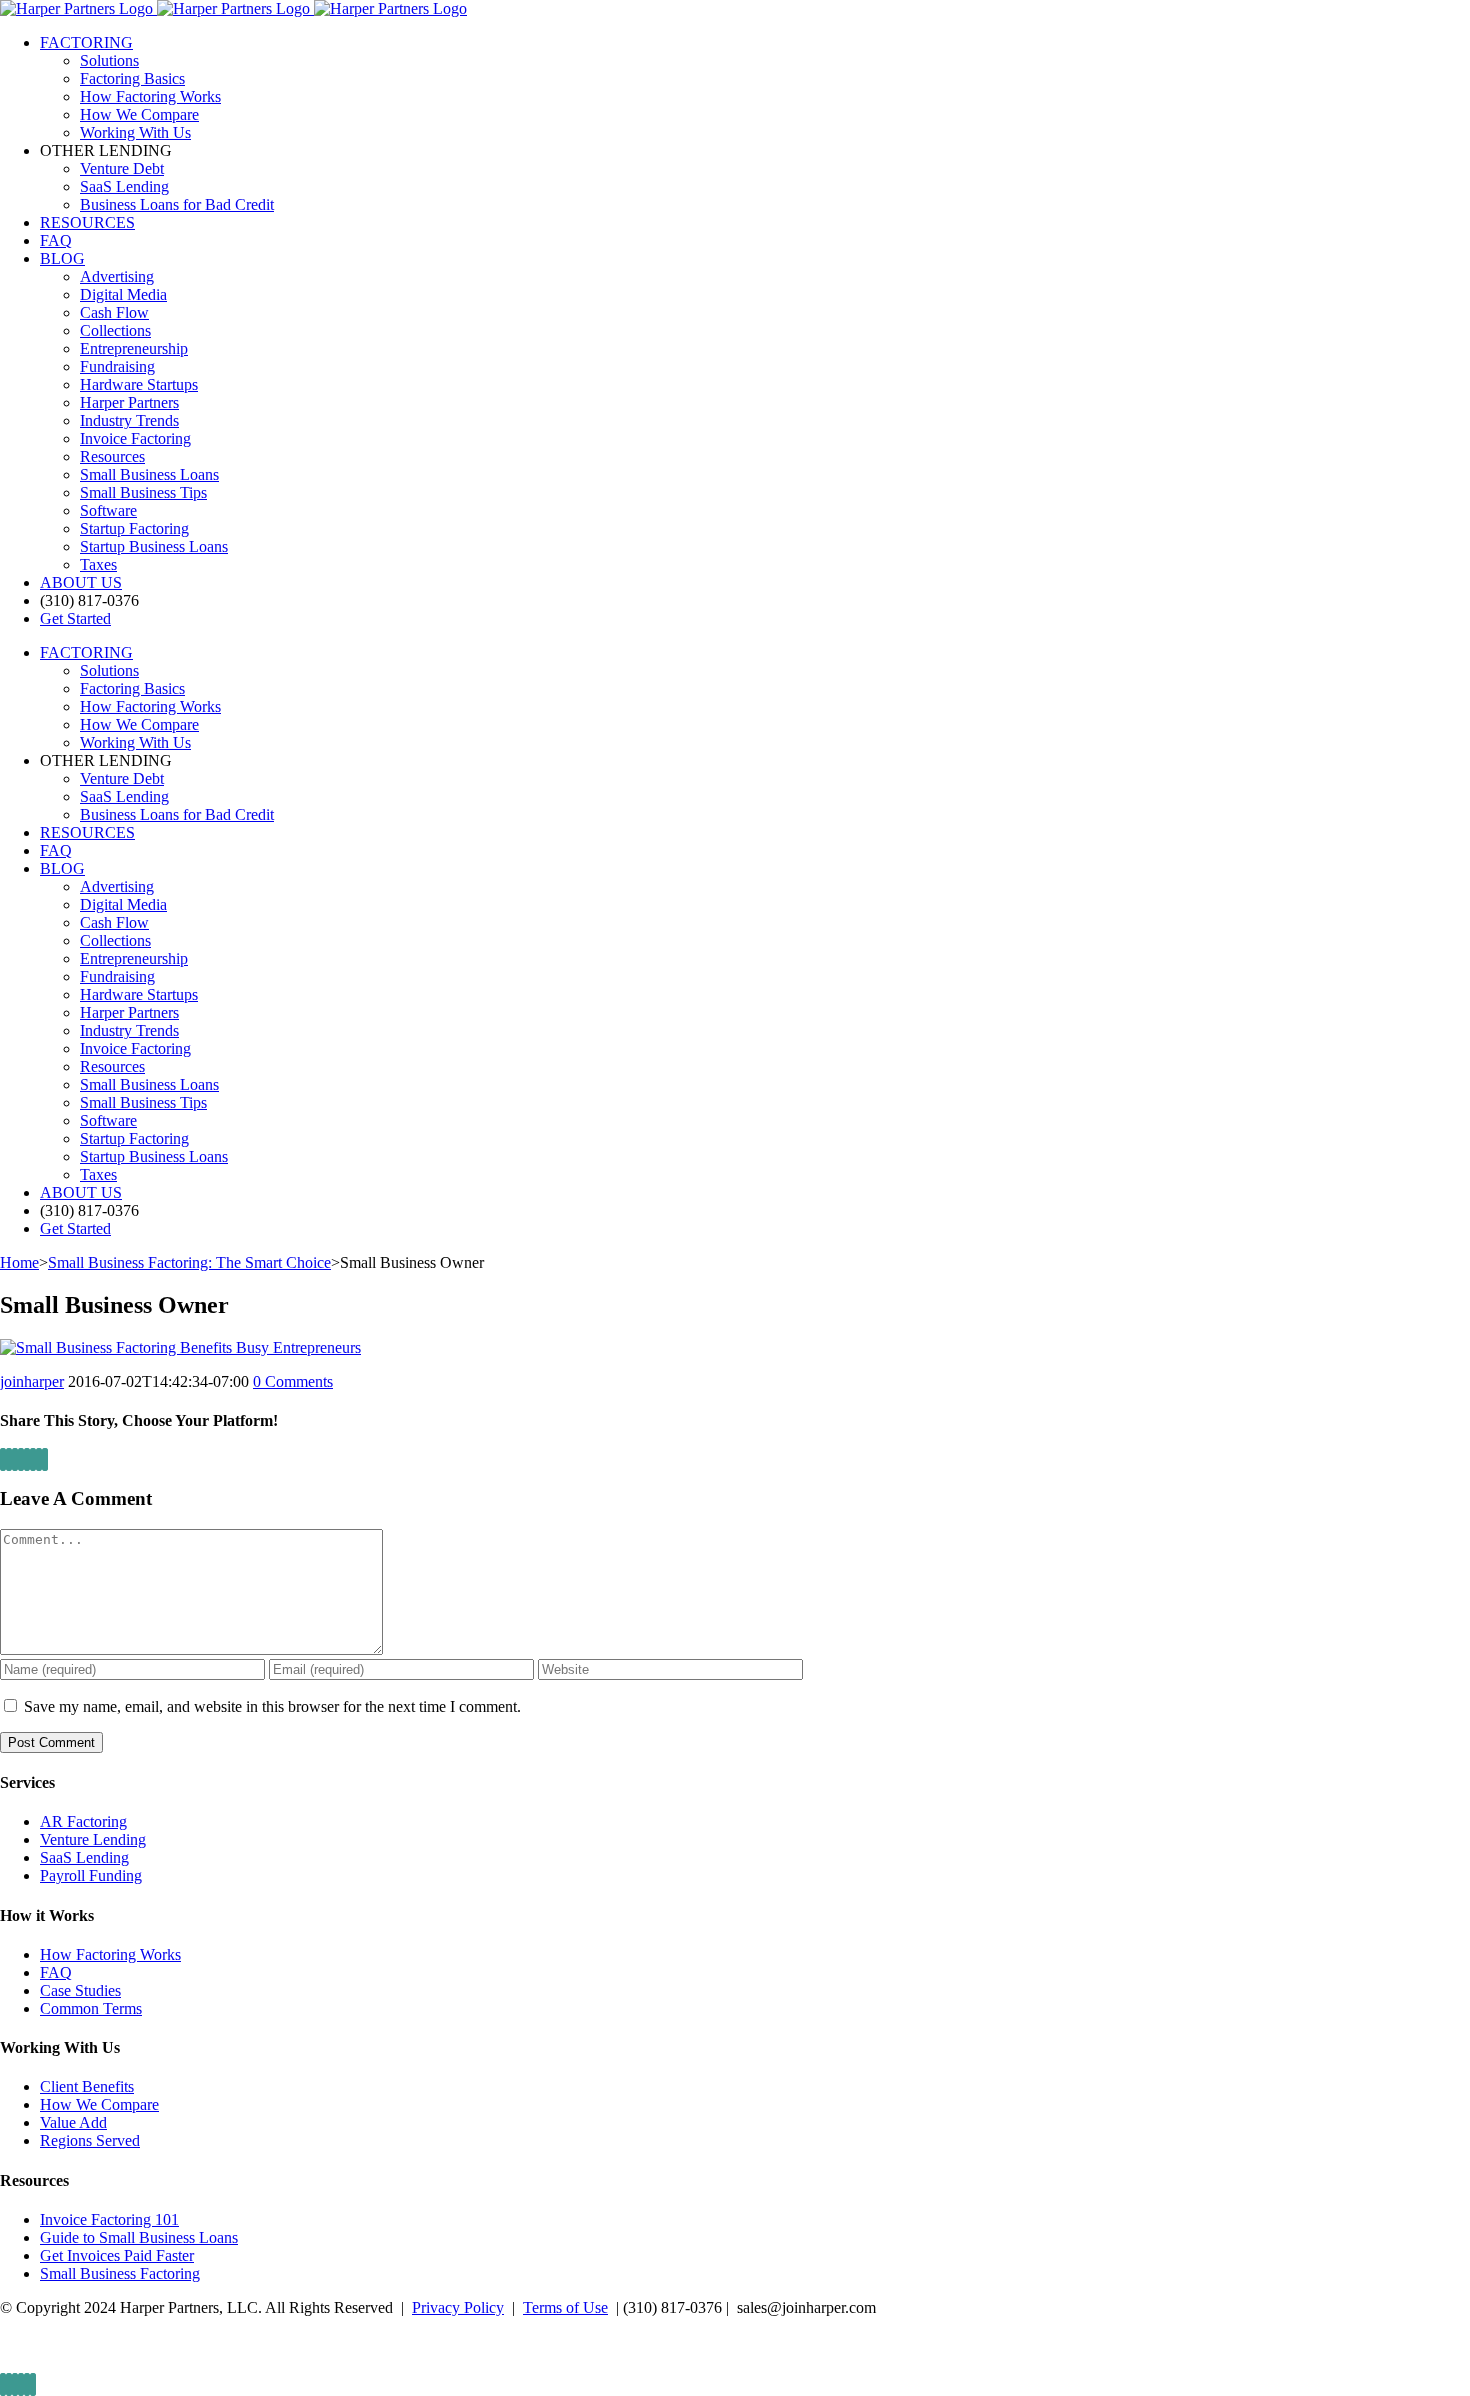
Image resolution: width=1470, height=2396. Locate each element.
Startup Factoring (134, 528)
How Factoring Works (110, 1954)
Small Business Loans (149, 474)
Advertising (117, 276)
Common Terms (91, 2008)
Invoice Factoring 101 (109, 2219)
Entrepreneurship (134, 348)
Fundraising (117, 366)
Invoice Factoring (135, 438)
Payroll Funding (91, 1875)
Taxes (98, 564)
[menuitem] (755, 88)
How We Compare (99, 2104)
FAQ (56, 1972)
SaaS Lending (84, 1857)
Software (108, 510)
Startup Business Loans (154, 546)
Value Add (73, 2122)
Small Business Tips (143, 492)
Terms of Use (565, 2307)
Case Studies (80, 1990)
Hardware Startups (139, 384)
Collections (115, 330)
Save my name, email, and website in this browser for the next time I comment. (272, 1706)
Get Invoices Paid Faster (117, 2255)
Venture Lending (93, 1839)
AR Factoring (83, 1821)
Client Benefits (87, 2086)
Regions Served (90, 2140)
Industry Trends (129, 420)
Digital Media (123, 294)
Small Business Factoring (120, 2273)
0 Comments (293, 1381)
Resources (112, 456)
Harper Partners (129, 402)
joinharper (32, 1381)
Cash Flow (114, 312)
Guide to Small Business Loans (139, 2237)
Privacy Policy (458, 2307)
